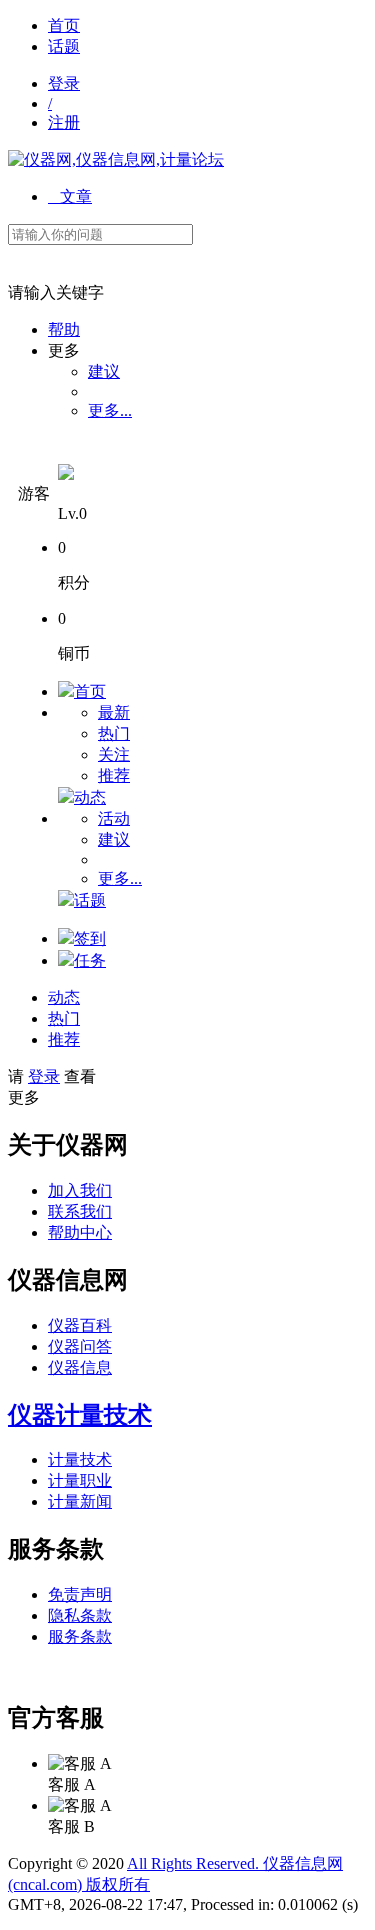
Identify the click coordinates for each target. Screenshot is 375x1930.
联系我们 (80, 1211)
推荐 (114, 775)
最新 (114, 712)
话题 (64, 46)
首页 (64, 25)
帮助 (64, 329)
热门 (114, 733)
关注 (114, 754)
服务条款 (80, 1636)
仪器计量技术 (80, 1415)
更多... (110, 410)
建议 (104, 371)
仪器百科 (80, 1325)
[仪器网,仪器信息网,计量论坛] (116, 159)
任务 (90, 960)
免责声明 (80, 1594)
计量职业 (80, 1480)
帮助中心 (80, 1232)
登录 (64, 83)
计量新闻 (80, 1501)
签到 (90, 938)
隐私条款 (80, 1615)
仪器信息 (80, 1367)
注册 (64, 122)
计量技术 (80, 1459)
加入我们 (80, 1190)
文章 (70, 196)
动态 (90, 797)
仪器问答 (80, 1346)
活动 (114, 818)
